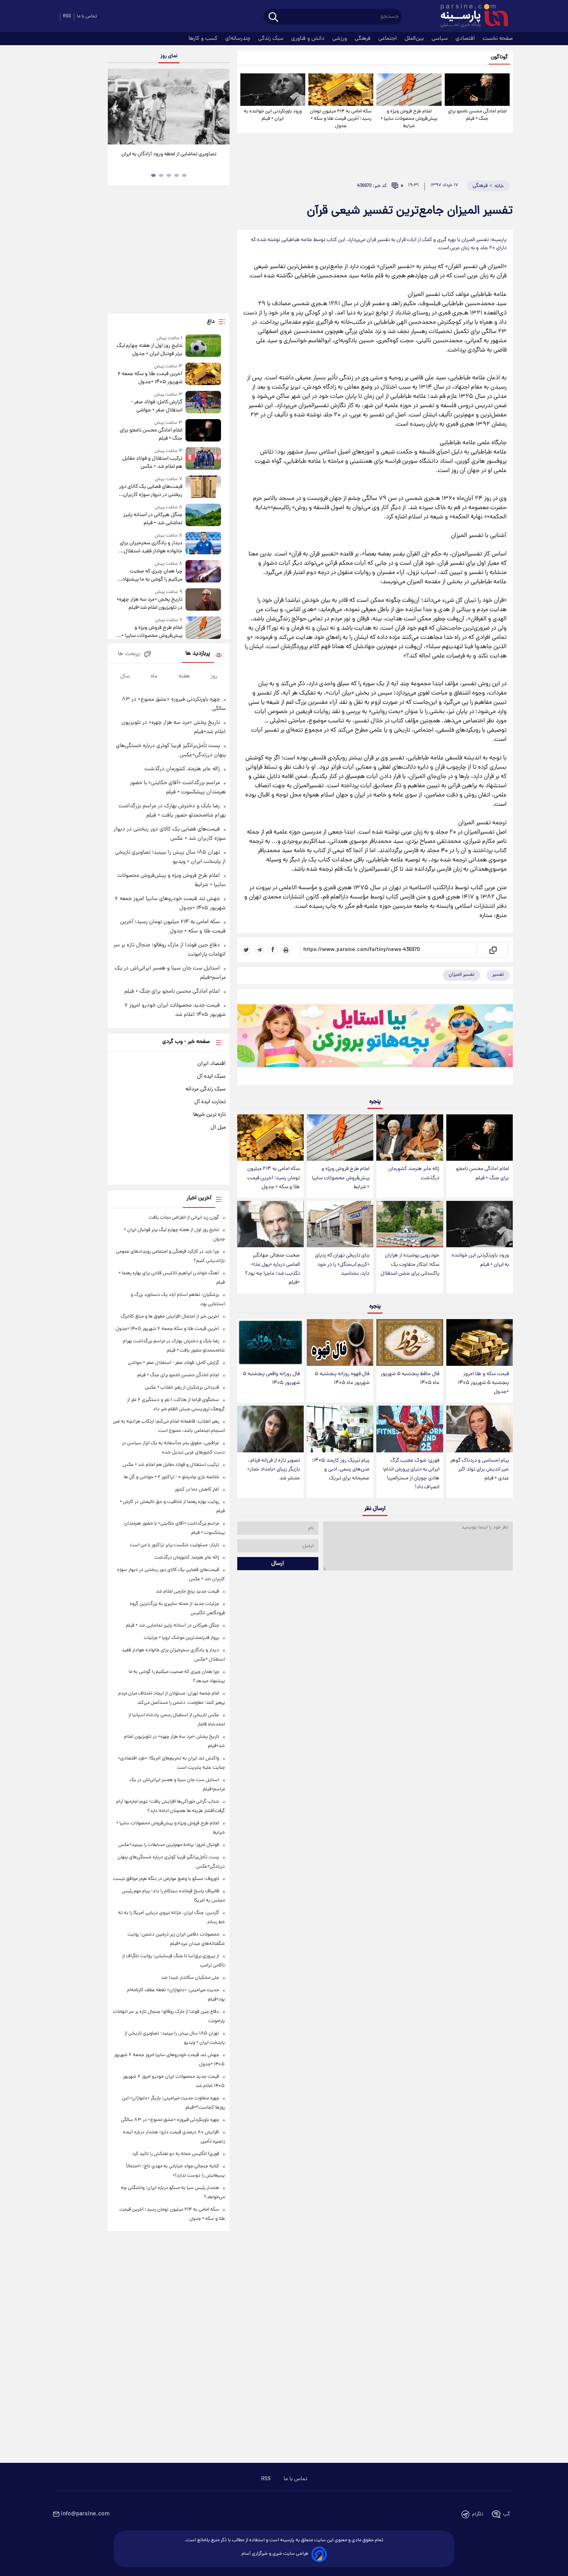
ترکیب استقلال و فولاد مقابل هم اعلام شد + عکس (152, 463)
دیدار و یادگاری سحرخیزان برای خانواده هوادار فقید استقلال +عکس (151, 547)
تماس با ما (87, 16)
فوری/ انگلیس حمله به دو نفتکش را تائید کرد (176, 2154)
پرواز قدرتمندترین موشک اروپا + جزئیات (181, 1638)
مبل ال (218, 1128)
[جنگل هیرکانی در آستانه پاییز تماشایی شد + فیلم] (203, 515)
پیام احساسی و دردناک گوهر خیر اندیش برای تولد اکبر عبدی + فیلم (480, 1470)
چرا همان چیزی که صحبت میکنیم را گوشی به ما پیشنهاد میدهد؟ (152, 576)
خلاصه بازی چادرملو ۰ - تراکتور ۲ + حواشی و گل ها (171, 1477)
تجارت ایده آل (210, 1102)
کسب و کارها (204, 39)
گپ (507, 2514)
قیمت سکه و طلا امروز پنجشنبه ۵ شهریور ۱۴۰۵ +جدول (483, 1383)
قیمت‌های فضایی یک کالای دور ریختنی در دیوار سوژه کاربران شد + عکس (151, 491)
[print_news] (286, 950)
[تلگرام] (260, 950)
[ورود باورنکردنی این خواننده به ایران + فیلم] (273, 90)
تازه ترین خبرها (209, 1115)
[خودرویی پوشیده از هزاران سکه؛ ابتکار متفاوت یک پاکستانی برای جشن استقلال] (410, 1224)
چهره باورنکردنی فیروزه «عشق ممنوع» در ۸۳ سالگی (170, 2120)
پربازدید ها (198, 654)
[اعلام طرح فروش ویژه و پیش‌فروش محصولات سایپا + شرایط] (409, 90)
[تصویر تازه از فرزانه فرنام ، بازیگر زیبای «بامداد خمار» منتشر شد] (270, 1429)
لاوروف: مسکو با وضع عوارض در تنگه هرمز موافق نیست (166, 1879)
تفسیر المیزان (462, 975)
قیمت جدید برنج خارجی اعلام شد (187, 1592)
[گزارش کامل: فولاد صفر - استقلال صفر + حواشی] (203, 403)
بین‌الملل (415, 39)
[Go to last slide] (117, 108)
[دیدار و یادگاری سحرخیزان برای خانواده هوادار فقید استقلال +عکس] (203, 544)
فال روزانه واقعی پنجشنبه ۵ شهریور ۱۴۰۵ (271, 1379)
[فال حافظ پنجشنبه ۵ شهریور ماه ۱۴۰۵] (410, 1342)
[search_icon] (273, 18)
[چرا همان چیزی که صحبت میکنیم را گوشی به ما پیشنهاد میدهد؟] (203, 572)
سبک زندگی (272, 39)
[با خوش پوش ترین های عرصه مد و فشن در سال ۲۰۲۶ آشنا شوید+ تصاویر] (168, 107)
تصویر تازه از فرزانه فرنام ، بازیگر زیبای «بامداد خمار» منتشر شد (274, 1470)
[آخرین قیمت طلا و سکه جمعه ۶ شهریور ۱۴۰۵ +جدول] (203, 374)
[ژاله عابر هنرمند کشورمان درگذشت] (410, 1138)
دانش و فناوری (309, 39)
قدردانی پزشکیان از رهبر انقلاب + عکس (182, 1388)
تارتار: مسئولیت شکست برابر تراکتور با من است (174, 1545)
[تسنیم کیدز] (375, 1039)
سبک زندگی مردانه (206, 1089)
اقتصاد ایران (212, 1064)
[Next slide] (221, 108)
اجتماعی (388, 39)
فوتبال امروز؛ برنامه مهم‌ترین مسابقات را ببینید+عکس (169, 1845)
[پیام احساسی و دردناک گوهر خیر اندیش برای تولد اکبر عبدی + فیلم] (480, 1429)
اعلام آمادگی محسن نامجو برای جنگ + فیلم (477, 115)
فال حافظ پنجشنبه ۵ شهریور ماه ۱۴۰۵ (410, 1379)
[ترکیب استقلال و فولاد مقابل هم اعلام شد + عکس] (203, 459)
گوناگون (499, 57)
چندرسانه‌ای (239, 39)
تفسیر (498, 975)
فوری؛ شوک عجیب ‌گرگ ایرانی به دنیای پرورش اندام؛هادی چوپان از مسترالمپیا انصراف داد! (411, 1474)
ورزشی (340, 39)
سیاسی (440, 39)
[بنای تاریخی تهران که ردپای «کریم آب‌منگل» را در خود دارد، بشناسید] (340, 1224)
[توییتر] (247, 950)
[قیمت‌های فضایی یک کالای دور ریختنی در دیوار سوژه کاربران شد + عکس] (203, 487)
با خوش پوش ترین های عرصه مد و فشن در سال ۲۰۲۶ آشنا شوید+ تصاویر (166, 158)
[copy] (492, 950)
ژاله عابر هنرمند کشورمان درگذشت (414, 1173)
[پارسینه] (470, 17)
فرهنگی (363, 39)
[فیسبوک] (273, 950)
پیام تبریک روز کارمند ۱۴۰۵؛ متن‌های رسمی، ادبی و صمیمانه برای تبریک (341, 1470)
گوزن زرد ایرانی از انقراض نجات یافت (184, 1218)
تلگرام (478, 2514)
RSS (67, 16)
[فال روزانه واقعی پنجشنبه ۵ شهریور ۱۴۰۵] (270, 1342)
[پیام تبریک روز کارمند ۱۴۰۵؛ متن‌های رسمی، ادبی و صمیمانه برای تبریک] (340, 1429)
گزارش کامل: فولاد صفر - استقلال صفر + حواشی (157, 406)
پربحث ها (129, 654)
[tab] (184, 175)
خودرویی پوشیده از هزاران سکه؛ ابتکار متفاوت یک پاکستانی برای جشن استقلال (410, 1264)
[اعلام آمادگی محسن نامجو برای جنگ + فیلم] (477, 90)
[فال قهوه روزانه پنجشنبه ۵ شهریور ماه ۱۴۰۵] (340, 1342)
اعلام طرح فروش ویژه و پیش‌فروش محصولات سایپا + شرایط (409, 119)
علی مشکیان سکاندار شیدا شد (190, 1978)
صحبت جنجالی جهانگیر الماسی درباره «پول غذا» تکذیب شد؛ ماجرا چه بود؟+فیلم (272, 1269)
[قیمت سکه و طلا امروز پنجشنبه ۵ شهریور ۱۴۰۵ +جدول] (480, 1342)
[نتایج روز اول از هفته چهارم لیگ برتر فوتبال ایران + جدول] (203, 346)
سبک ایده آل (211, 1077)
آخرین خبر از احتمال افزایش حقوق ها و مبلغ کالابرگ (170, 1317)
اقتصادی (466, 39)
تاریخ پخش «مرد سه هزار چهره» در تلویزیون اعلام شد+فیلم (149, 604)
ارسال (278, 1564)
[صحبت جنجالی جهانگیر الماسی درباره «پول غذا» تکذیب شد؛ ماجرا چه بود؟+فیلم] (270, 1224)
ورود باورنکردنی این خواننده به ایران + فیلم (273, 115)
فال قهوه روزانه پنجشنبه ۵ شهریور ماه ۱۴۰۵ (342, 1379)
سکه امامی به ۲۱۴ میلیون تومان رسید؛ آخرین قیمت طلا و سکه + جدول (341, 119)
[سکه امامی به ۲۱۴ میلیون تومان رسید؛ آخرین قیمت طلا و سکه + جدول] (341, 90)
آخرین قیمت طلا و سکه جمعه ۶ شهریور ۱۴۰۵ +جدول (150, 378)
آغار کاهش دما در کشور (197, 1490)
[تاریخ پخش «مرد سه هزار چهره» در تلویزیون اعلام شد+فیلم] (203, 600)
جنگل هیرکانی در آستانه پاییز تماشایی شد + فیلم (153, 519)
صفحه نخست (498, 39)
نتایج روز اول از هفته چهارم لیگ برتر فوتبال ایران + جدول (149, 350)
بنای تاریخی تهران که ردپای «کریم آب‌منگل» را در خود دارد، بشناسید (342, 1264)
